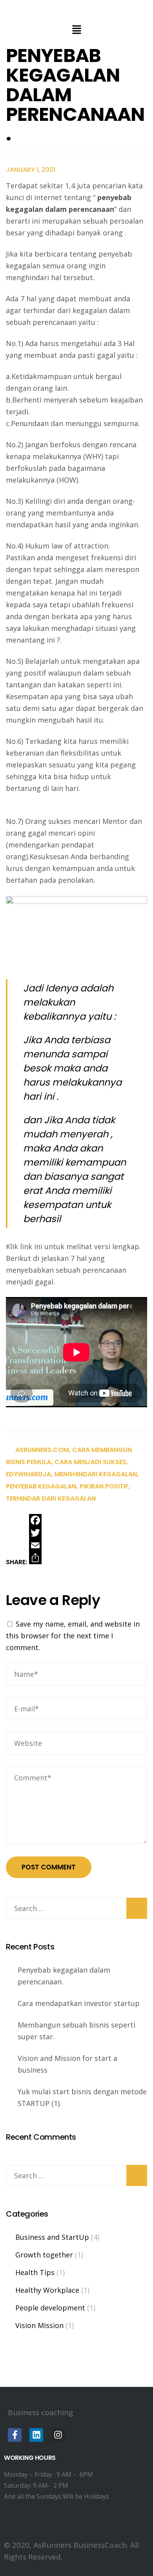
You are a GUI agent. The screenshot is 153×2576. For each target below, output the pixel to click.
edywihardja (28, 1474)
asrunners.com (42, 1450)
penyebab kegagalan (41, 1486)
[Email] (35, 1545)
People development (50, 2308)
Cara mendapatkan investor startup (79, 2003)
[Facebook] (35, 1520)
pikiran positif (104, 1486)
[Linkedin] (36, 2435)
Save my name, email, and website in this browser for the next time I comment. (73, 1636)
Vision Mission (39, 2325)
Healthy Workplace (47, 2290)
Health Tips (35, 2272)
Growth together (44, 2255)
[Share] (35, 1558)
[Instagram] (58, 2435)
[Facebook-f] (15, 2435)
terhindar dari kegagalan (51, 1498)
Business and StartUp (52, 2237)
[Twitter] (35, 1533)
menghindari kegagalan (96, 1474)
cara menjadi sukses (90, 1462)
